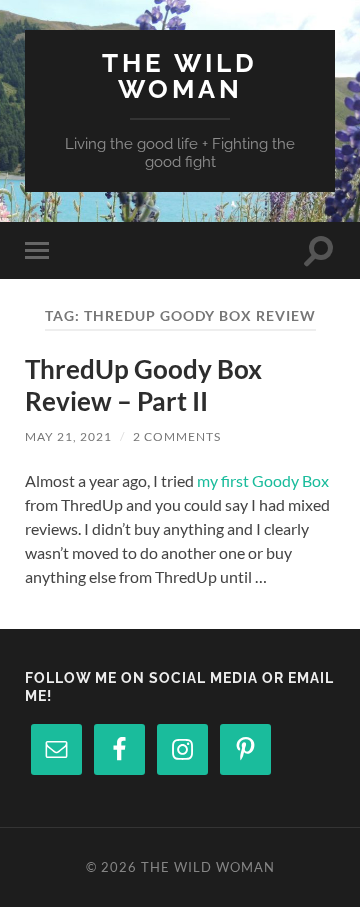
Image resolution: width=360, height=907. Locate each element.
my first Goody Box (263, 480)
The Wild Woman (180, 75)
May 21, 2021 (68, 436)
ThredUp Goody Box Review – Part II (143, 385)
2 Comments (177, 436)
